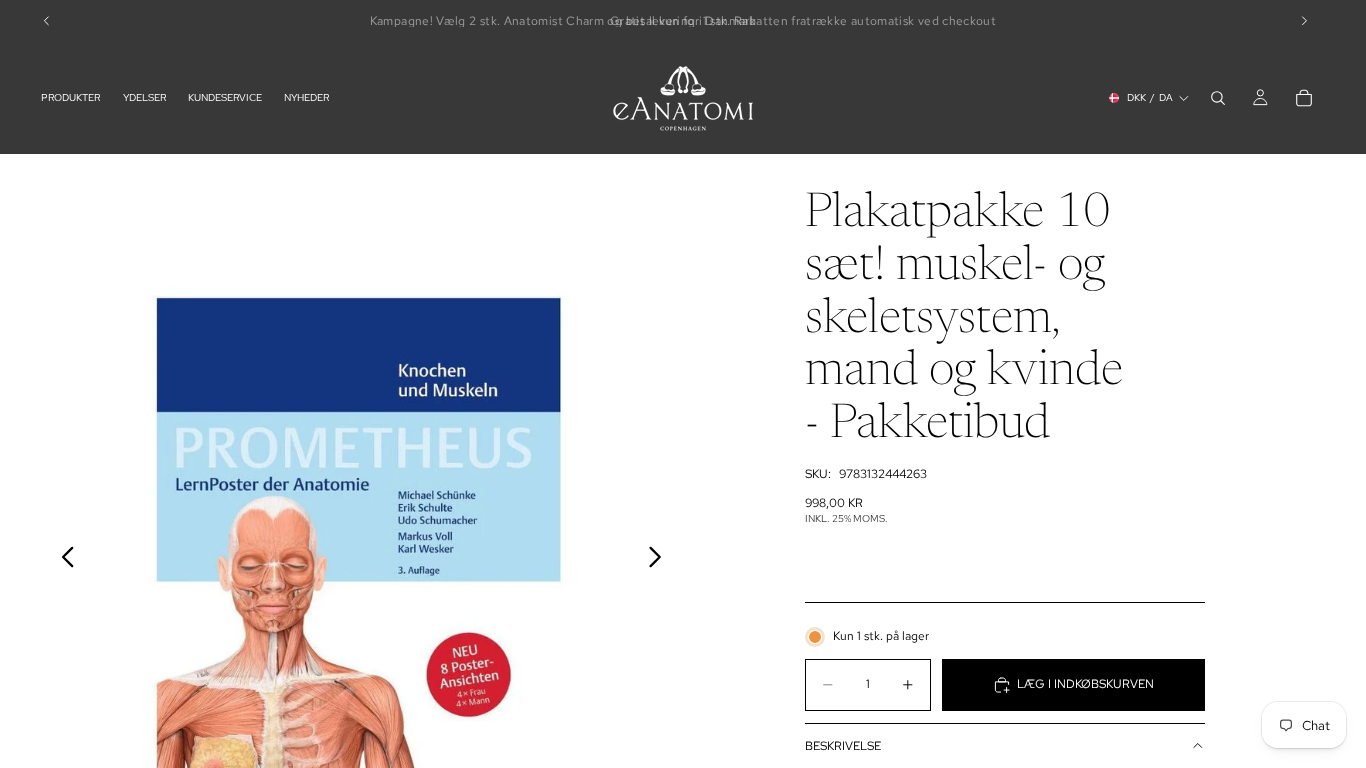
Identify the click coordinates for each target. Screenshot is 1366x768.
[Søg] (1218, 98)
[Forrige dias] (62, 561)
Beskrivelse (843, 746)
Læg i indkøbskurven (1085, 684)
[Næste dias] (660, 561)
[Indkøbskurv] (1304, 98)
